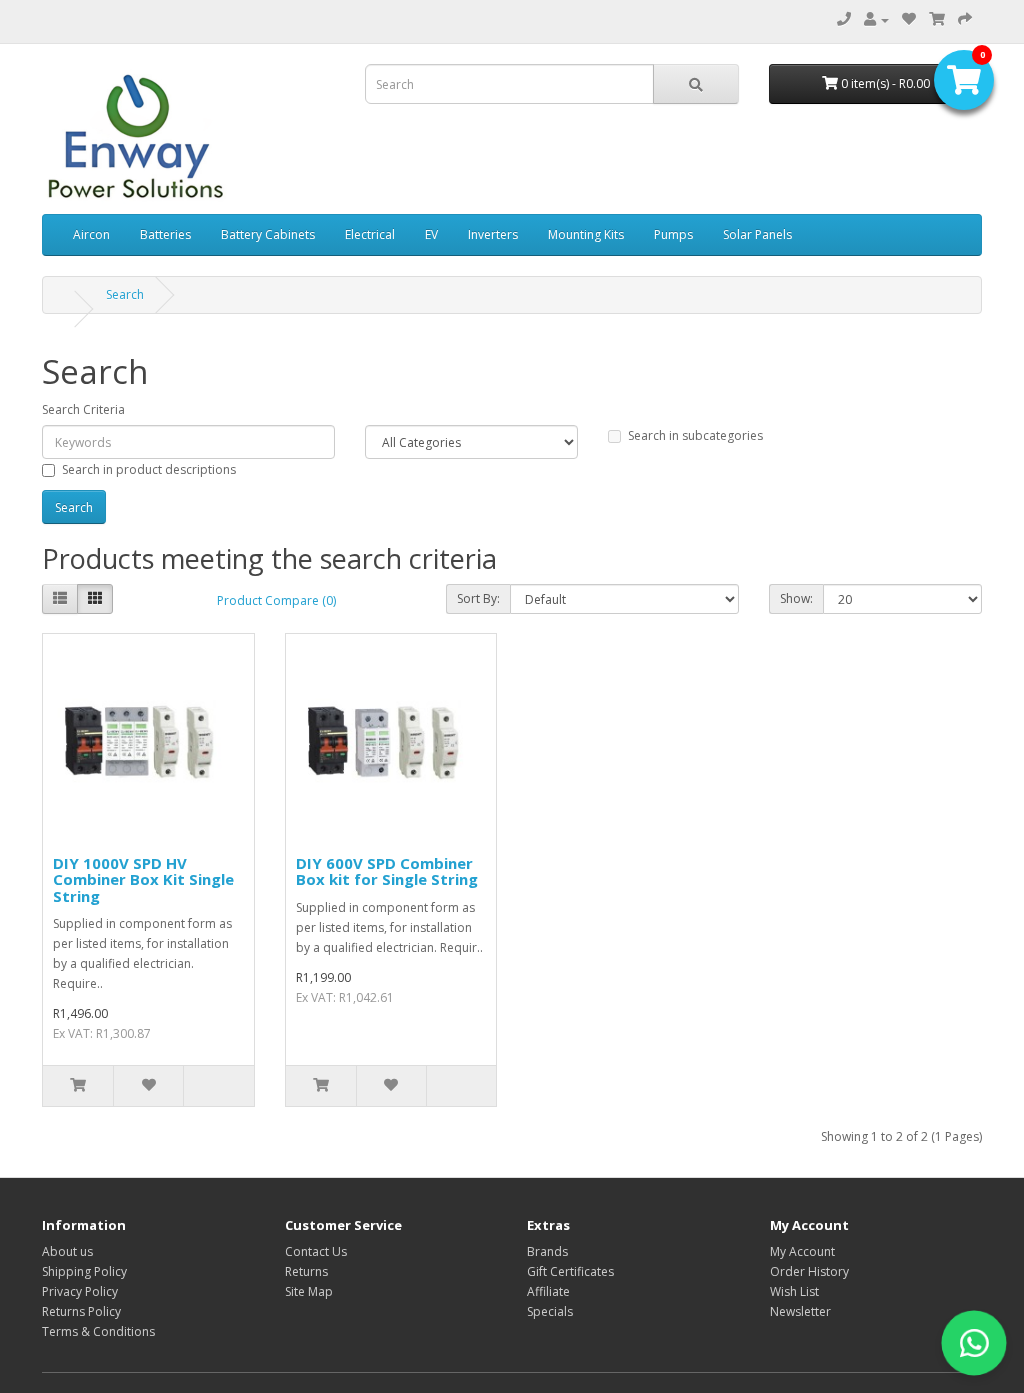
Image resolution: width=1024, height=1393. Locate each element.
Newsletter (800, 1311)
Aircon (91, 234)
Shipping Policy (84, 1271)
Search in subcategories (695, 435)
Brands (547, 1251)
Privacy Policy (80, 1291)
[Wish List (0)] (909, 19)
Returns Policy (81, 1311)
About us (67, 1251)
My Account (802, 1251)
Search (125, 294)
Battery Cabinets (268, 234)
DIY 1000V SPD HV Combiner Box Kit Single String (143, 879)
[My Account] (876, 19)
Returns (306, 1271)
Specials (550, 1311)
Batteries (165, 234)
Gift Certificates (570, 1271)
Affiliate (548, 1291)
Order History (809, 1271)
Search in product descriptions (149, 469)
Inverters (493, 234)
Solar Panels (757, 234)
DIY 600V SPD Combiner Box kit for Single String (387, 871)
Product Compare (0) (276, 600)
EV (431, 234)
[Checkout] (965, 19)
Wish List (794, 1291)
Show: (796, 598)
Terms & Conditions (98, 1331)
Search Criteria (83, 409)
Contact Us (316, 1251)
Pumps (673, 234)
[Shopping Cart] (937, 19)
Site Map (309, 1291)
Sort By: (478, 598)
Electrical (370, 234)
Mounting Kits (586, 234)
